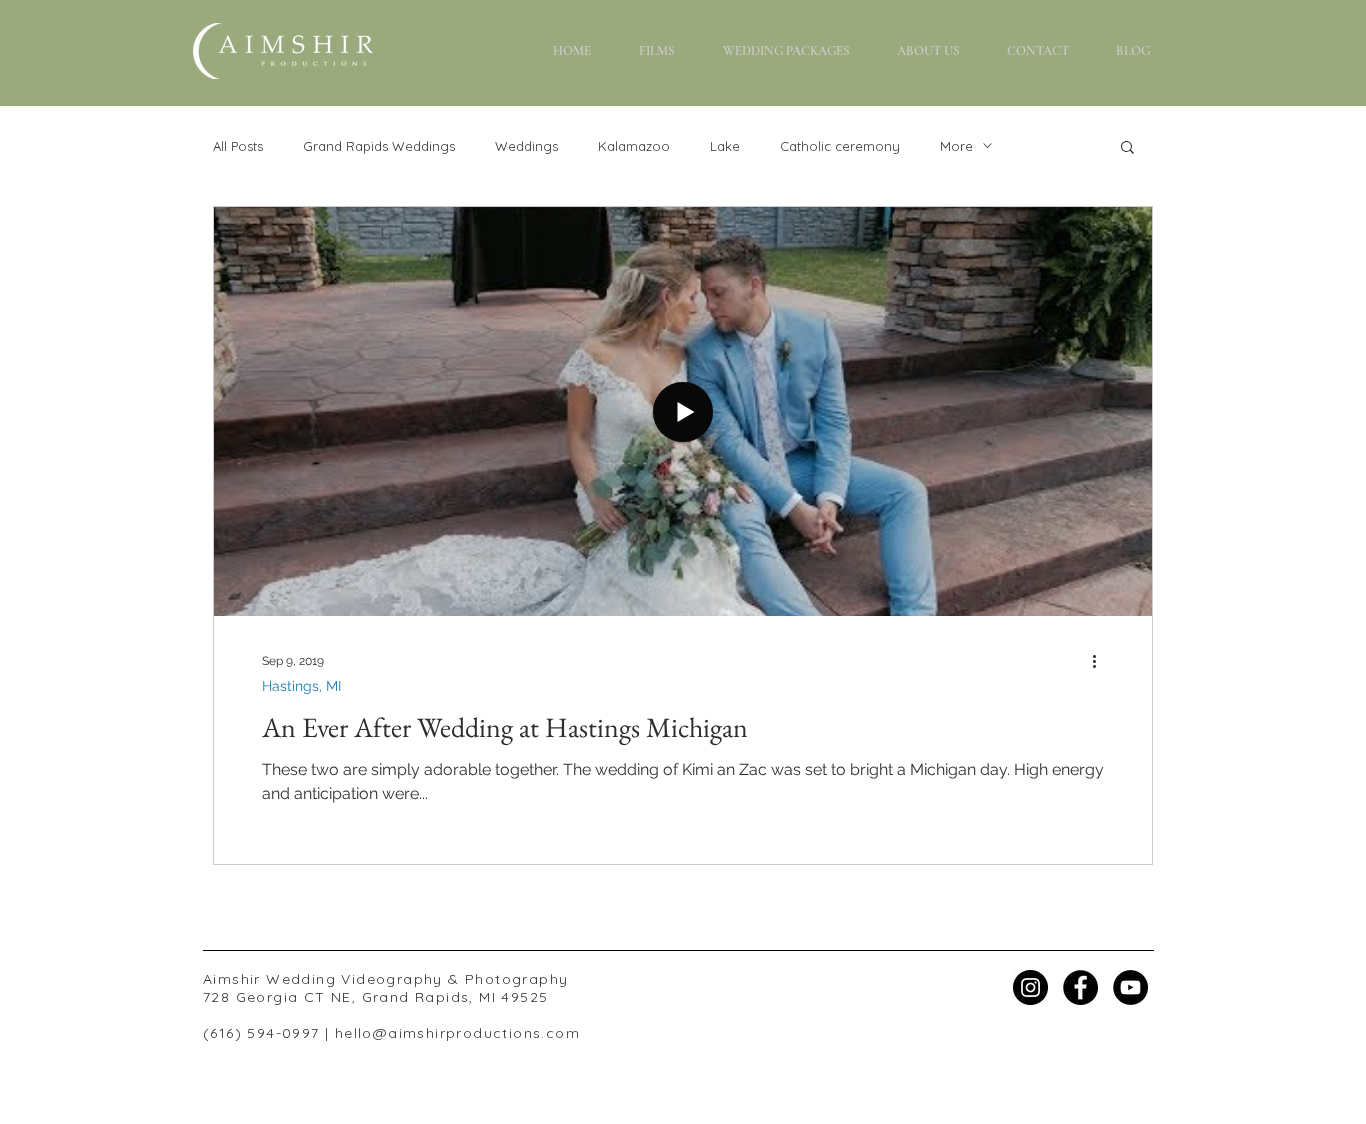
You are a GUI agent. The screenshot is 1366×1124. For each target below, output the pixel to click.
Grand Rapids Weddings (379, 146)
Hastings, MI (301, 686)
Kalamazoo (634, 146)
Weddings (526, 146)
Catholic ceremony (840, 146)
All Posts (238, 146)
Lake (725, 146)
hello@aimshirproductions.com (457, 1033)
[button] (786, 51)
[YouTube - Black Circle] (1130, 987)
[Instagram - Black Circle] (1030, 987)
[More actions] (1101, 661)
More (956, 146)
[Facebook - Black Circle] (1080, 987)
